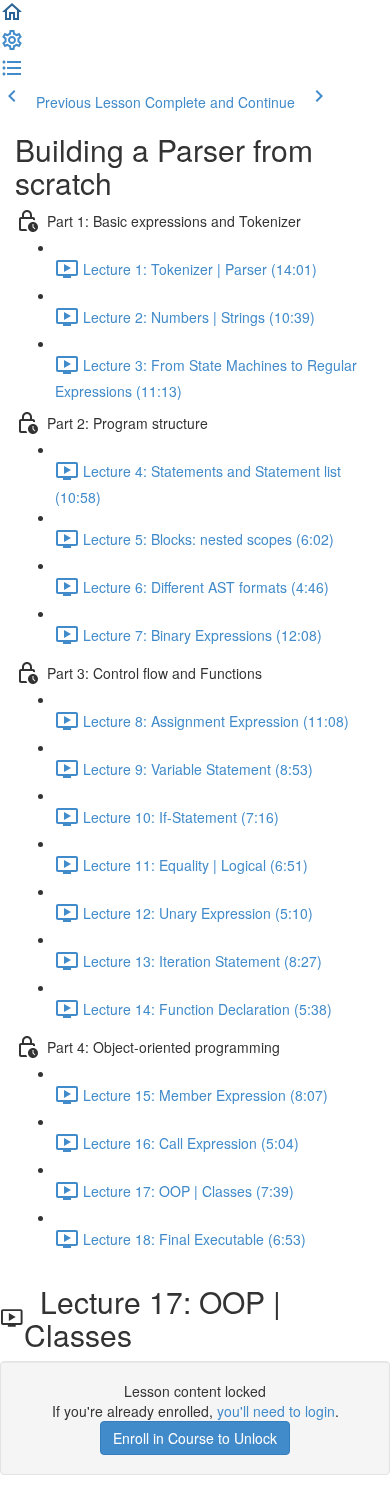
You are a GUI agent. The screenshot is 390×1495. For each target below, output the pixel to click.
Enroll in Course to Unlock (195, 1438)
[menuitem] (12, 46)
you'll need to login (276, 1411)
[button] (12, 18)
